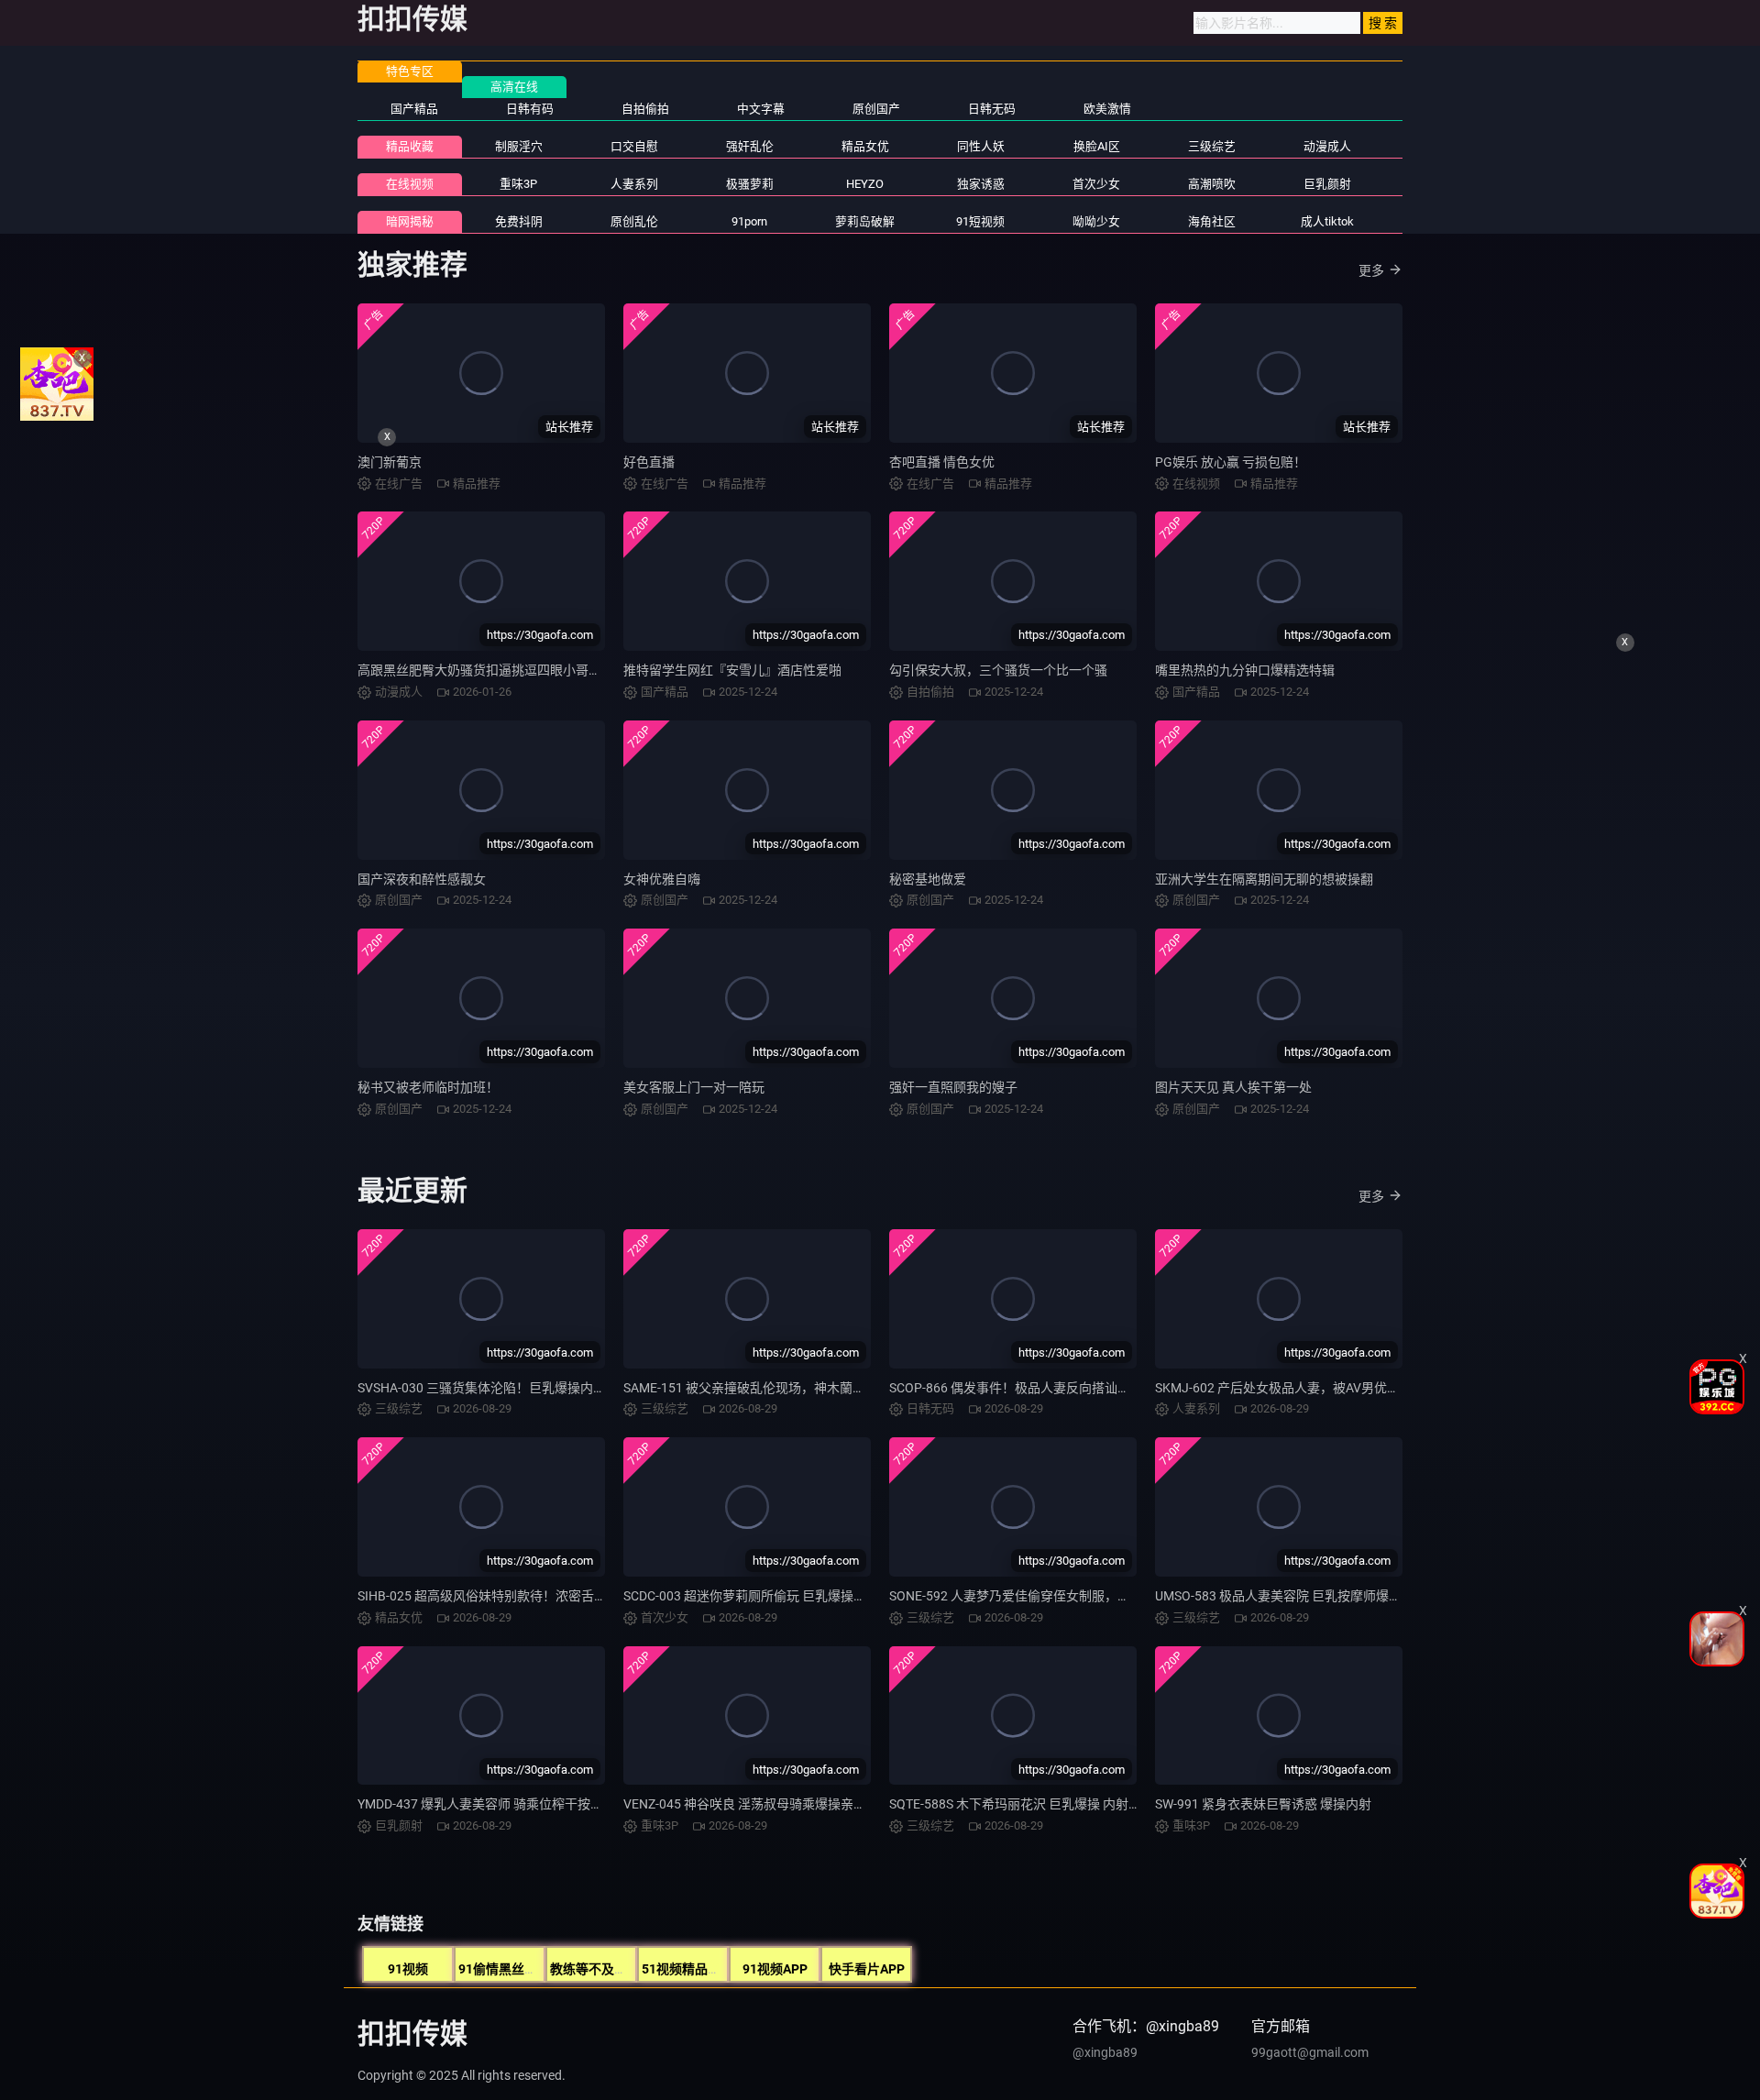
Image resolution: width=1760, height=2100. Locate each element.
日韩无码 (992, 109)
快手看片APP (867, 1969)
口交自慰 (634, 146)
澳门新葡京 (390, 462)
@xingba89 (1105, 2052)
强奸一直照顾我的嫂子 (953, 1087)
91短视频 (980, 221)
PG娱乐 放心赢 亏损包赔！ (1231, 462)
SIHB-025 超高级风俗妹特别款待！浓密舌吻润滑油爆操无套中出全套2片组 (569, 1596)
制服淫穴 (519, 146)
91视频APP (775, 1969)
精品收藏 (410, 146)
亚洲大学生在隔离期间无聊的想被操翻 (1264, 879)
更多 (1371, 270)
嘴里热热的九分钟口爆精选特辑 (1245, 670)
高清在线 (514, 87)
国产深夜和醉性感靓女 (422, 879)
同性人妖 (981, 146)
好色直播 (649, 462)
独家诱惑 (981, 184)
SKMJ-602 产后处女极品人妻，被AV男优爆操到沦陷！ (1309, 1388)
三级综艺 (1212, 146)
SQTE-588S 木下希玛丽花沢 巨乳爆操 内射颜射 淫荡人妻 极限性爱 (1076, 1804)
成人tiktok (1327, 221)
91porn (749, 221)
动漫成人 (1327, 146)
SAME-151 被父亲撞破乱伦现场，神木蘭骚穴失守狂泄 (776, 1388)
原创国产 (876, 109)
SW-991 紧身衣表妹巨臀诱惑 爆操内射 (1263, 1804)
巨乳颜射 (1327, 184)
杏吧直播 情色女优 (942, 462)
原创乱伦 (634, 221)
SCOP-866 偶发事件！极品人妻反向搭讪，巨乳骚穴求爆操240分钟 (1078, 1388)
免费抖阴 (519, 221)
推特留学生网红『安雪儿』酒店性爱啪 (732, 670)
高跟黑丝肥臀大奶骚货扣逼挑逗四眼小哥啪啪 (486, 670)
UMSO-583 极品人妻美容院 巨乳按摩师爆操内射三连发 (1310, 1596)
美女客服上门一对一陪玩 (694, 1087)
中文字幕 (761, 109)
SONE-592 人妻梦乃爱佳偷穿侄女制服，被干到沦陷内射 (1048, 1596)
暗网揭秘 (410, 221)
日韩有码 (530, 109)
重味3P (518, 184)
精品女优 (865, 146)
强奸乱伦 (750, 146)
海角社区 (1212, 221)
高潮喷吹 (1212, 184)
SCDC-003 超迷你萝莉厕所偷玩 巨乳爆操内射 (751, 1596)
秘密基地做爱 (928, 879)
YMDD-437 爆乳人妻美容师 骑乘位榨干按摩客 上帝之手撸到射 (533, 1804)
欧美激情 (1107, 109)
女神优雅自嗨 (662, 879)
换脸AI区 (1097, 146)
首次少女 (1096, 184)
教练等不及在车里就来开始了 (633, 1969)
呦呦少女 (1096, 221)
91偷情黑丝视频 (504, 1969)
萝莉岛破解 (865, 221)
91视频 (408, 1969)
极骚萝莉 (750, 184)
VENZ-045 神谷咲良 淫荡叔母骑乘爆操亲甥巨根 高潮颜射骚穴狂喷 (810, 1804)
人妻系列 (634, 184)
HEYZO (865, 184)
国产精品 (414, 109)
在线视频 (410, 184)
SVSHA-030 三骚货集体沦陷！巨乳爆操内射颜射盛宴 (507, 1388)
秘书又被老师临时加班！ (428, 1087)
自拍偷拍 (645, 109)
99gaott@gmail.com (1310, 2052)
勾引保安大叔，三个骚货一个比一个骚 (998, 670)
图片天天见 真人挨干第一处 (1233, 1087)
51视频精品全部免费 (700, 1969)
